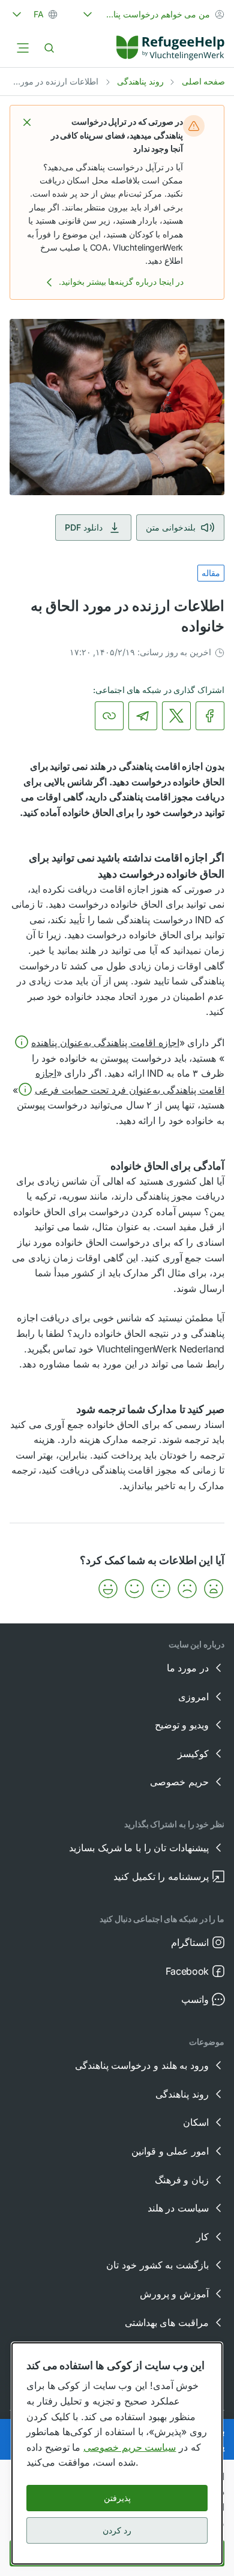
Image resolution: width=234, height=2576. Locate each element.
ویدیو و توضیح (182, 1725)
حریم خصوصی (179, 1782)
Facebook (187, 1971)
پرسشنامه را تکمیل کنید (161, 1876)
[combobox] (152, 14)
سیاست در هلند (178, 2208)
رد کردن (117, 2530)
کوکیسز (193, 1754)
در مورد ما (188, 1668)
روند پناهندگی (140, 81)
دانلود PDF (84, 527)
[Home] (170, 48)
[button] (27, 122)
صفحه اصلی (204, 81)
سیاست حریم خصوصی (130, 2447)
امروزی (193, 1697)
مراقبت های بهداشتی (167, 2322)
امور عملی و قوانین (170, 2151)
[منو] (23, 48)
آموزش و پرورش (174, 2294)
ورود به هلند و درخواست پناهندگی (142, 2065)
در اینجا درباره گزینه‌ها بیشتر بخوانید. (121, 281)
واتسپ (195, 1999)
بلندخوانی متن (171, 527)
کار (202, 2237)
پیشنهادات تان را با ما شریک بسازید (139, 1848)
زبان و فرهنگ (182, 2180)
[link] (170, 48)
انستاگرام (190, 1942)
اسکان (196, 2122)
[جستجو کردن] (49, 48)
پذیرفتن (117, 2498)
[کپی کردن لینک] (109, 716)
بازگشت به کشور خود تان (157, 2265)
